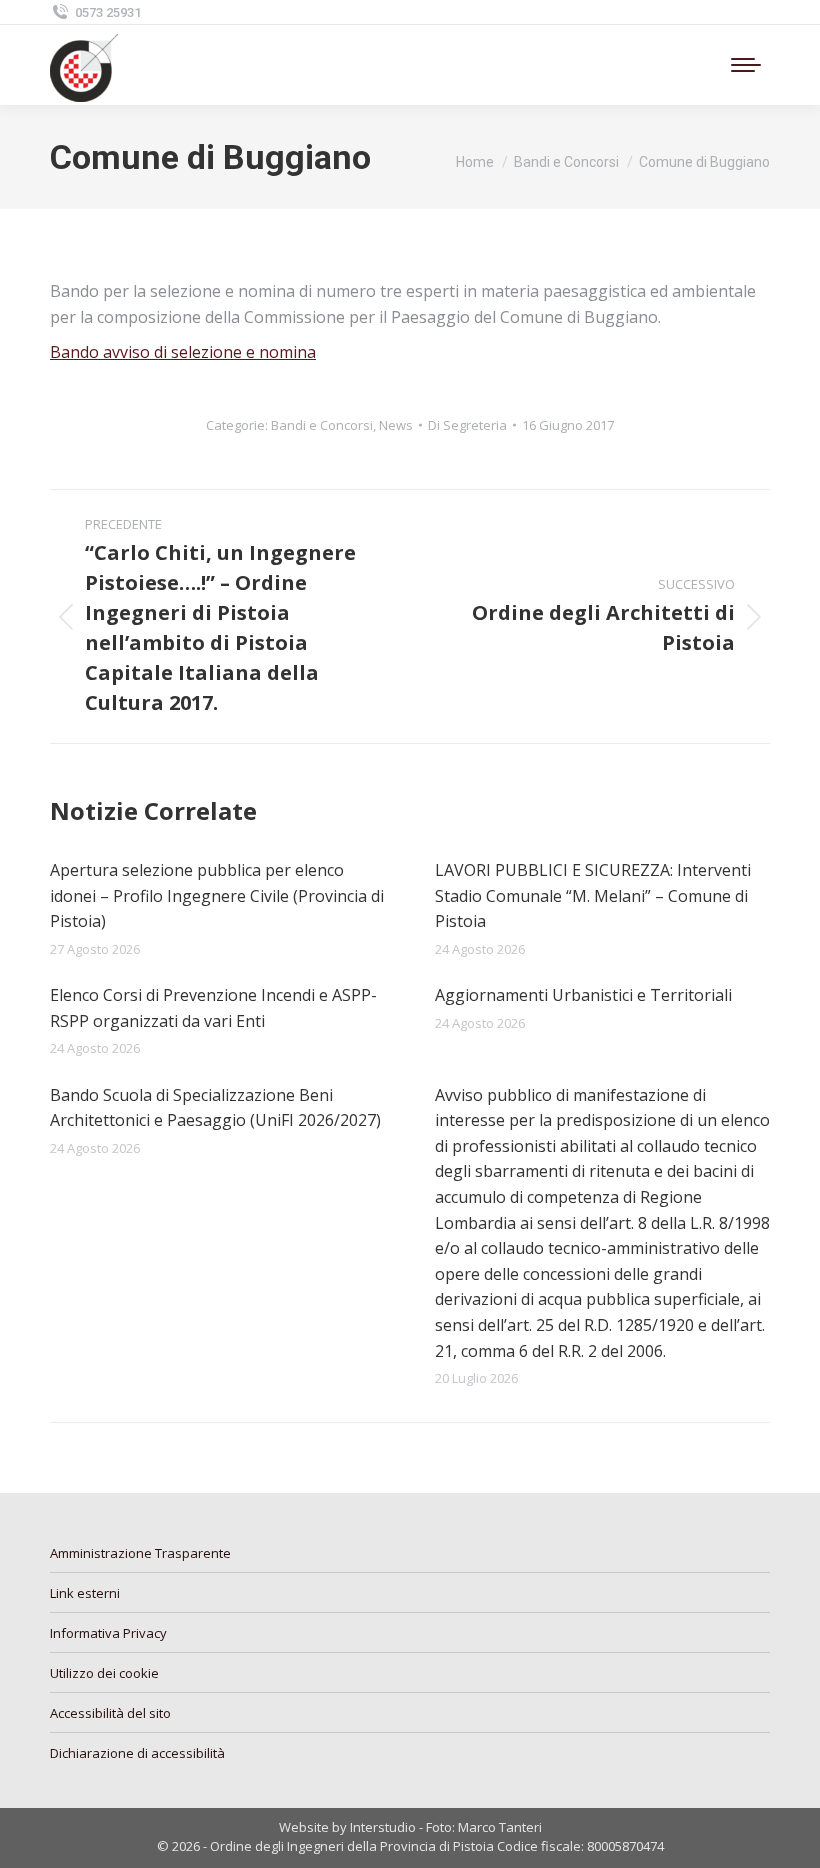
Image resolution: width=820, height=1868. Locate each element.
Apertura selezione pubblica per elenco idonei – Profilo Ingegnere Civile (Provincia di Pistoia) (217, 895)
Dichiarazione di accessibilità (137, 1753)
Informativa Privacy (108, 1633)
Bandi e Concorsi (322, 425)
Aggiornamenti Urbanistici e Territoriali (583, 995)
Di (467, 425)
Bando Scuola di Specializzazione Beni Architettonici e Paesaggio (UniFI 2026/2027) (215, 1108)
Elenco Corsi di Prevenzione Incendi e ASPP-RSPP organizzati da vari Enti (213, 1008)
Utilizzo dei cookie (104, 1673)
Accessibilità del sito (110, 1713)
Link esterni (85, 1593)
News (396, 425)
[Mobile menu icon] (746, 65)
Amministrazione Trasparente (140, 1553)
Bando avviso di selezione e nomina (183, 352)
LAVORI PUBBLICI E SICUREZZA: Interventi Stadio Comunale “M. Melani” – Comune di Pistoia (593, 895)
